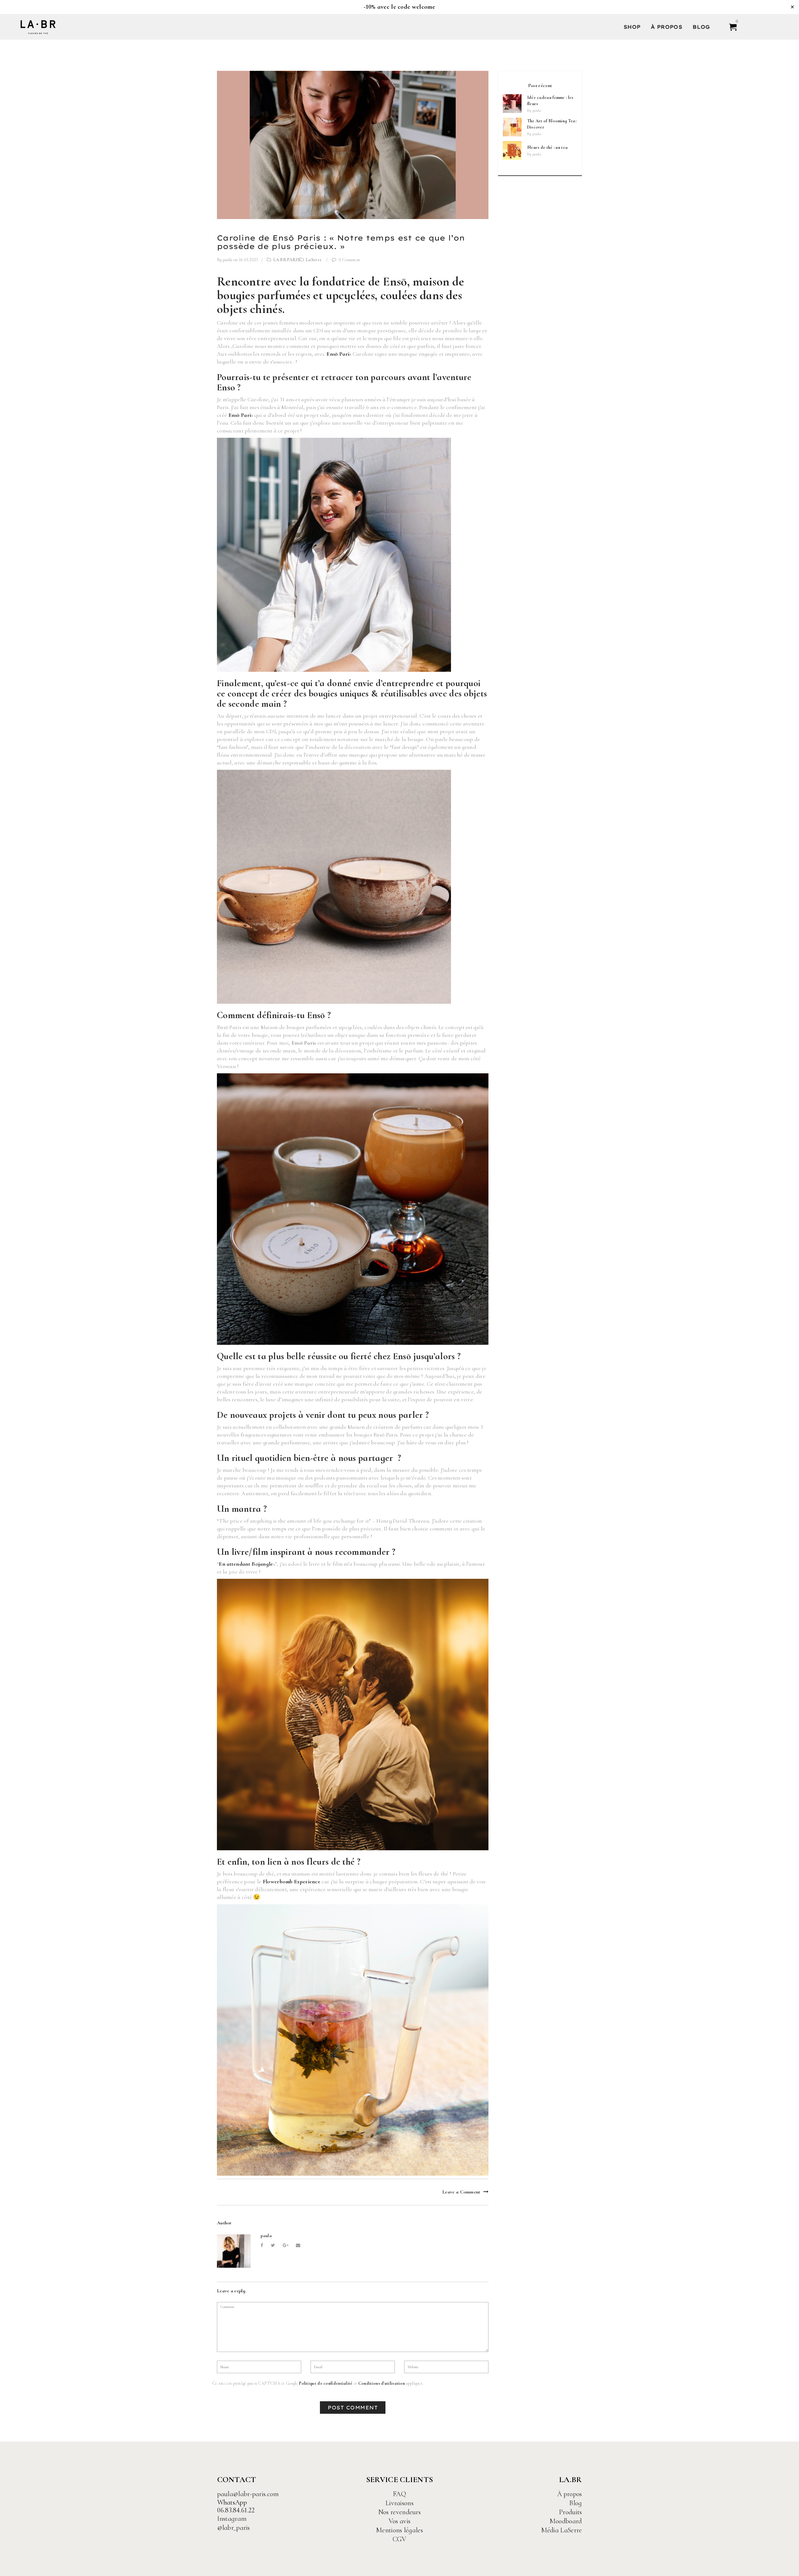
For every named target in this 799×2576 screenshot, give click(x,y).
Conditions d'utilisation (382, 2383)
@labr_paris (234, 2528)
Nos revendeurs (399, 2512)
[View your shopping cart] (730, 27)
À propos (666, 27)
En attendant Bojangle (246, 1564)
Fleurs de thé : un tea (548, 147)
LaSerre (314, 260)
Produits (570, 2512)
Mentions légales (399, 2530)
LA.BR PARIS (287, 260)
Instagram (232, 2519)
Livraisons (399, 2503)
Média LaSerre (562, 2530)
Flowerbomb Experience (292, 1881)
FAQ (399, 2494)
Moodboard (566, 2521)
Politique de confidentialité (326, 2383)
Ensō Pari (338, 354)
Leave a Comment (461, 2192)
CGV (400, 2539)
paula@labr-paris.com (248, 2494)
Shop (632, 27)
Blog (701, 27)
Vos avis (399, 2521)
